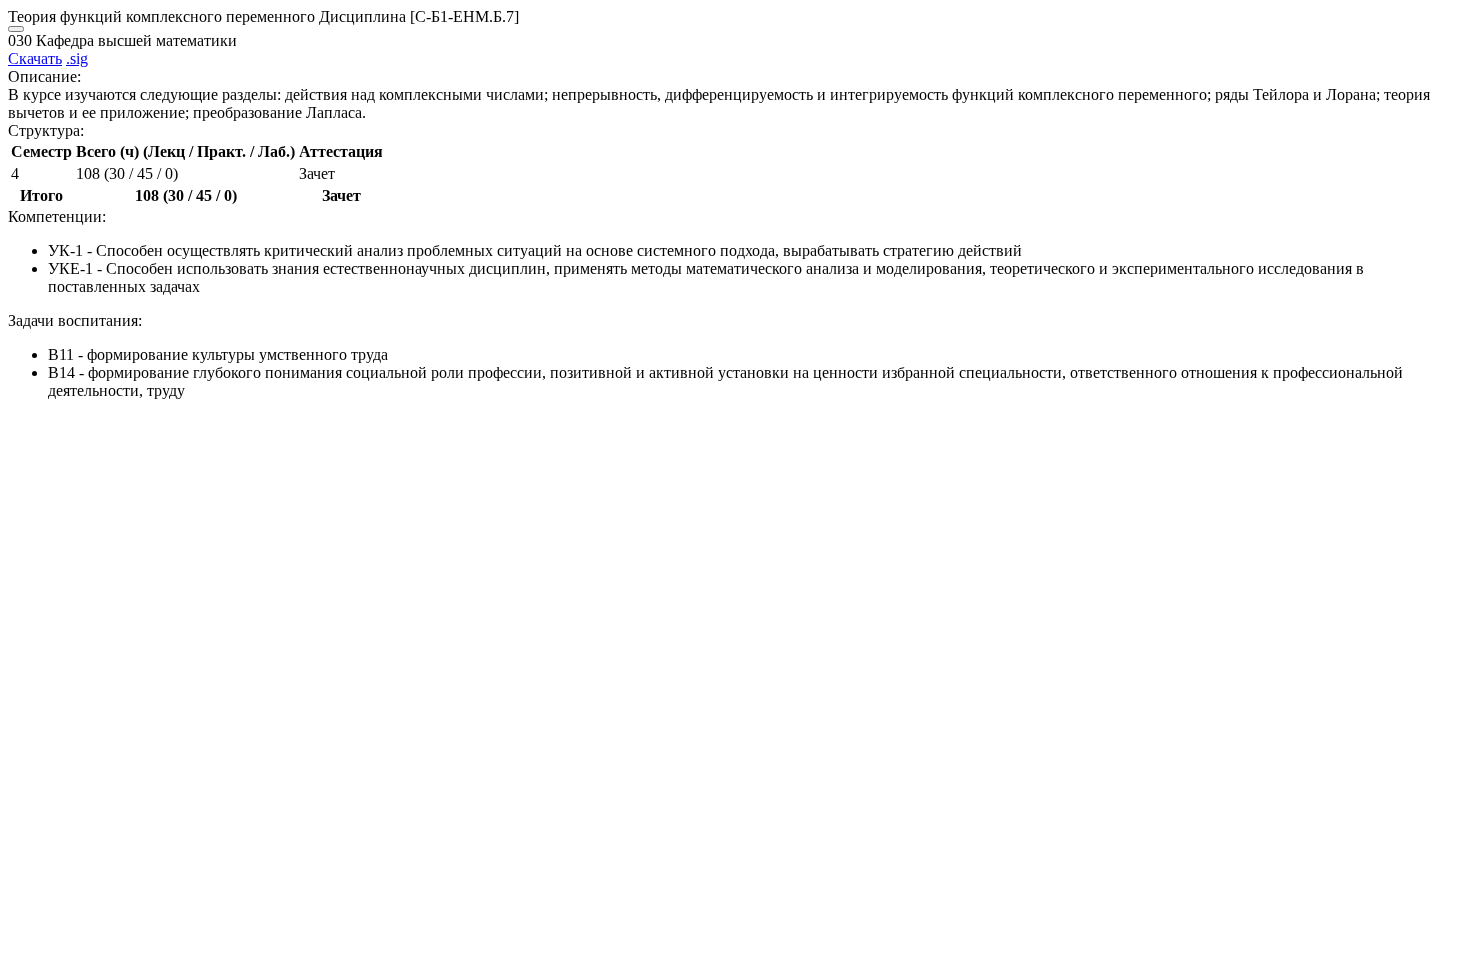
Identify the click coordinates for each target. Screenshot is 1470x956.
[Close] (16, 29)
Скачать (35, 58)
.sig (77, 58)
